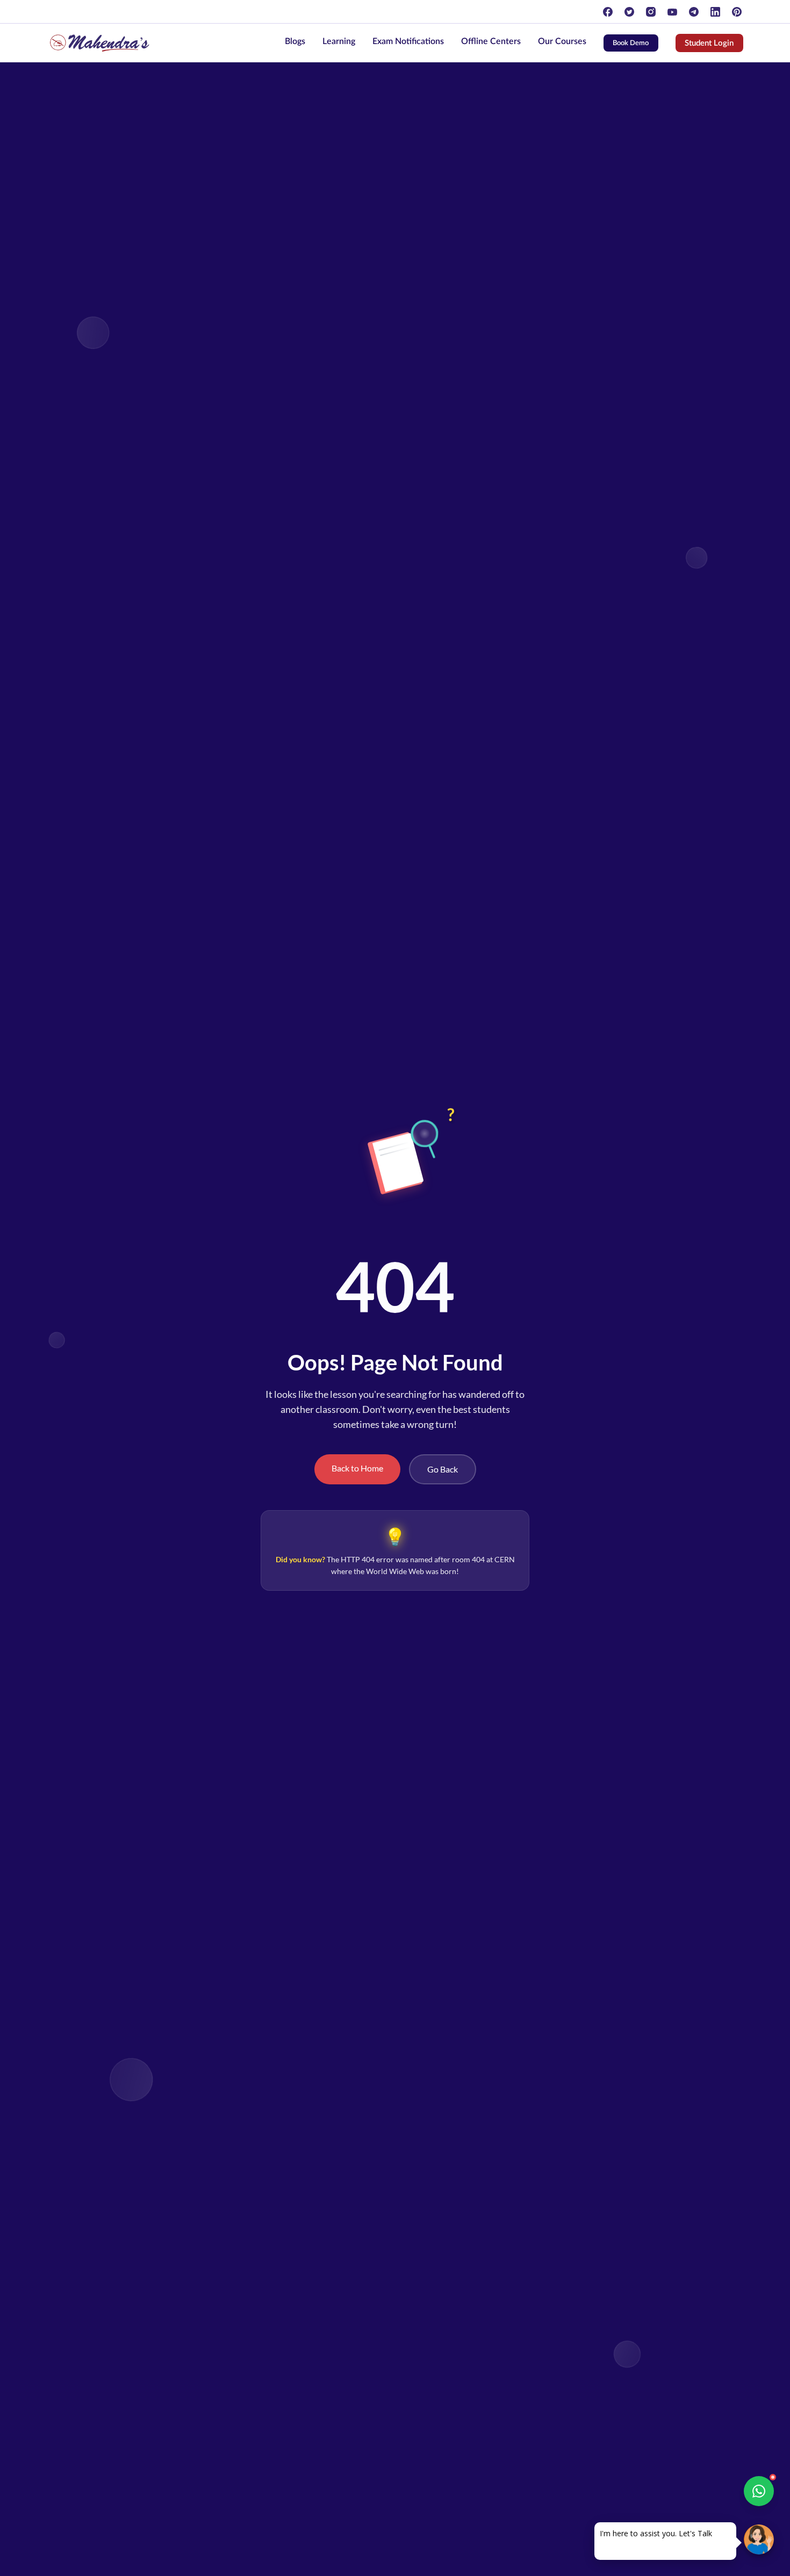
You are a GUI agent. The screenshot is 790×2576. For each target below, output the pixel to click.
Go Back (443, 1469)
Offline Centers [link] (491, 41)
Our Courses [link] (562, 41)
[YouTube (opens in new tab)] (672, 12)
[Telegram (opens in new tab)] (694, 12)
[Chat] (759, 2539)
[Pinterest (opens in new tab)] (737, 12)
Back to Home (357, 1468)
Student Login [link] (714, 45)
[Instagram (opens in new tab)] (651, 12)
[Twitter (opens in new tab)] (629, 12)
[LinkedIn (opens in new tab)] (715, 12)
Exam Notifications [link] (408, 41)
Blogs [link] (295, 41)
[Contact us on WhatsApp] (759, 2491)
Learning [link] (339, 41)
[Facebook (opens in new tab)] (608, 12)
